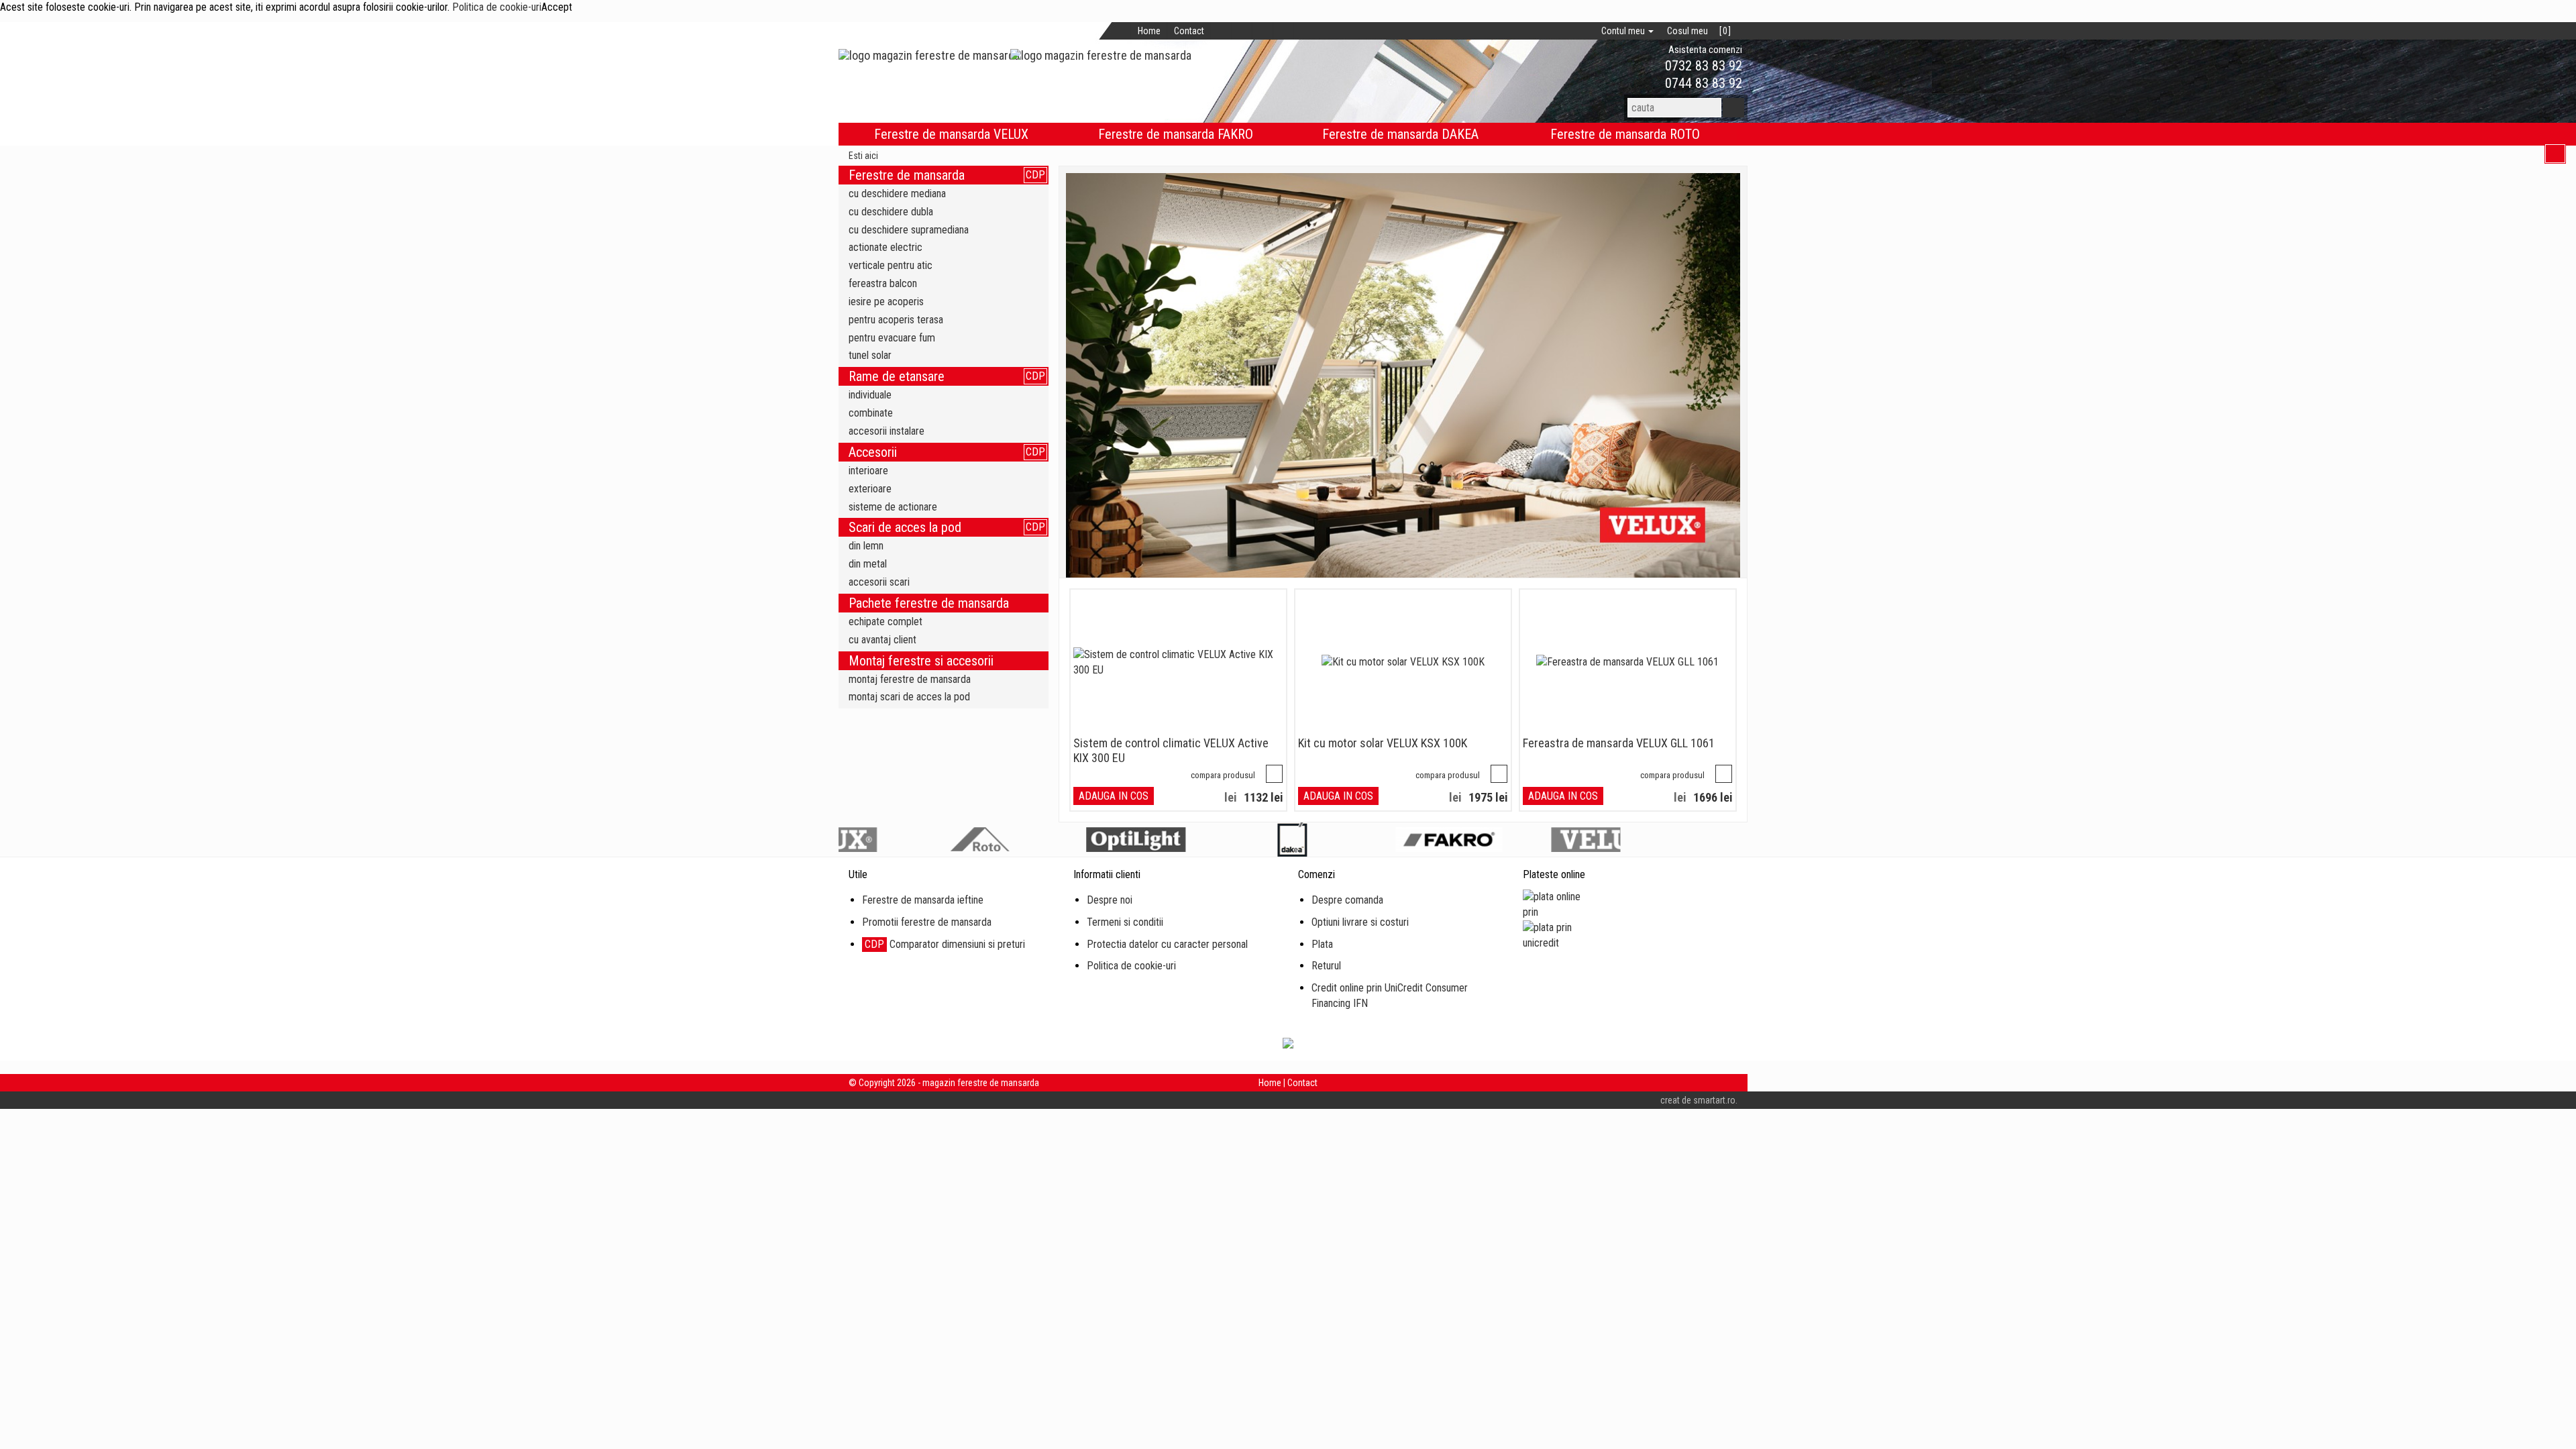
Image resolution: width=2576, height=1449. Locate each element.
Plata (1322, 944)
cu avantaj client (882, 640)
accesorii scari (879, 582)
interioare (868, 471)
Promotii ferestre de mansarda (927, 922)
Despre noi (1110, 900)
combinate (871, 413)
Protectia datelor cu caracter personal (1167, 944)
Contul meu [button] (1624, 31)
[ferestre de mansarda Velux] (1403, 375)
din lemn (866, 546)
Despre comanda (1347, 900)
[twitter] (1242, 31)
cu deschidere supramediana (909, 230)
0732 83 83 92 (1702, 66)
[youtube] (1284, 31)
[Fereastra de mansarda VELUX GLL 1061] (1627, 662)
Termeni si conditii (1125, 922)
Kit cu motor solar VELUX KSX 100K (1383, 743)
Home (1149, 31)
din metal (868, 564)
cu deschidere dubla (891, 212)
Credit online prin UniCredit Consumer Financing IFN (1390, 996)
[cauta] (1733, 108)
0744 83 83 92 (1702, 83)
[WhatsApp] (1642, 66)
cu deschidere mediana (897, 194)
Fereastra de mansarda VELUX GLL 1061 (1619, 743)
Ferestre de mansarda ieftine (923, 900)
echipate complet (885, 622)
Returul (1326, 966)
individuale (870, 395)
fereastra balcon (883, 283)
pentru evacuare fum (892, 338)
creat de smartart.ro (1698, 1100)
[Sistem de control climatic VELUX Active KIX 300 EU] (1178, 663)
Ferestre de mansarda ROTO (1625, 134)
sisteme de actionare (893, 507)
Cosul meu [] (1699, 31)
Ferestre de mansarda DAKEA (1400, 134)
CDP (1035, 175)
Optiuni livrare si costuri (1360, 922)
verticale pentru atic (891, 265)
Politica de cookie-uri (497, 7)
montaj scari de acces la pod (909, 697)
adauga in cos (1114, 796)
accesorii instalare (887, 431)
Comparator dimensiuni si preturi (945, 944)
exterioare (870, 489)
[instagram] (1263, 31)
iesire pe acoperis (886, 302)
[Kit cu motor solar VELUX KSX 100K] (1403, 662)
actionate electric (885, 247)
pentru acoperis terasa (896, 320)
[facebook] (1221, 31)
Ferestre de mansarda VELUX (951, 134)
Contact (1189, 31)
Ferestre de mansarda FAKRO (1176, 134)
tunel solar (870, 355)
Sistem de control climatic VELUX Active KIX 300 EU (1171, 750)
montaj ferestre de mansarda (910, 679)
